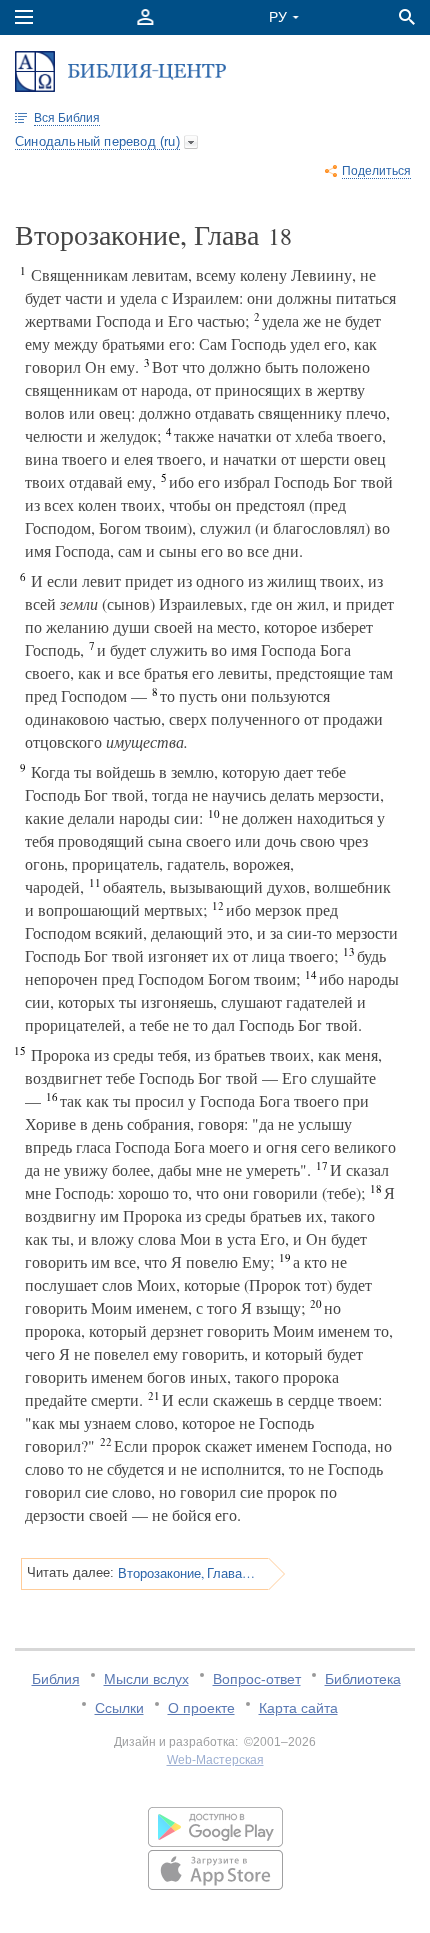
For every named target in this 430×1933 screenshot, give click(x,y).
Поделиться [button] (376, 171)
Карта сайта (298, 1708)
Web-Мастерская (215, 1760)
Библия (56, 1679)
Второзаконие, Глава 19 (186, 1573)
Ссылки (119, 1708)
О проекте (201, 1708)
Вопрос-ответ (257, 1679)
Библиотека (363, 1679)
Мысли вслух (146, 1679)
